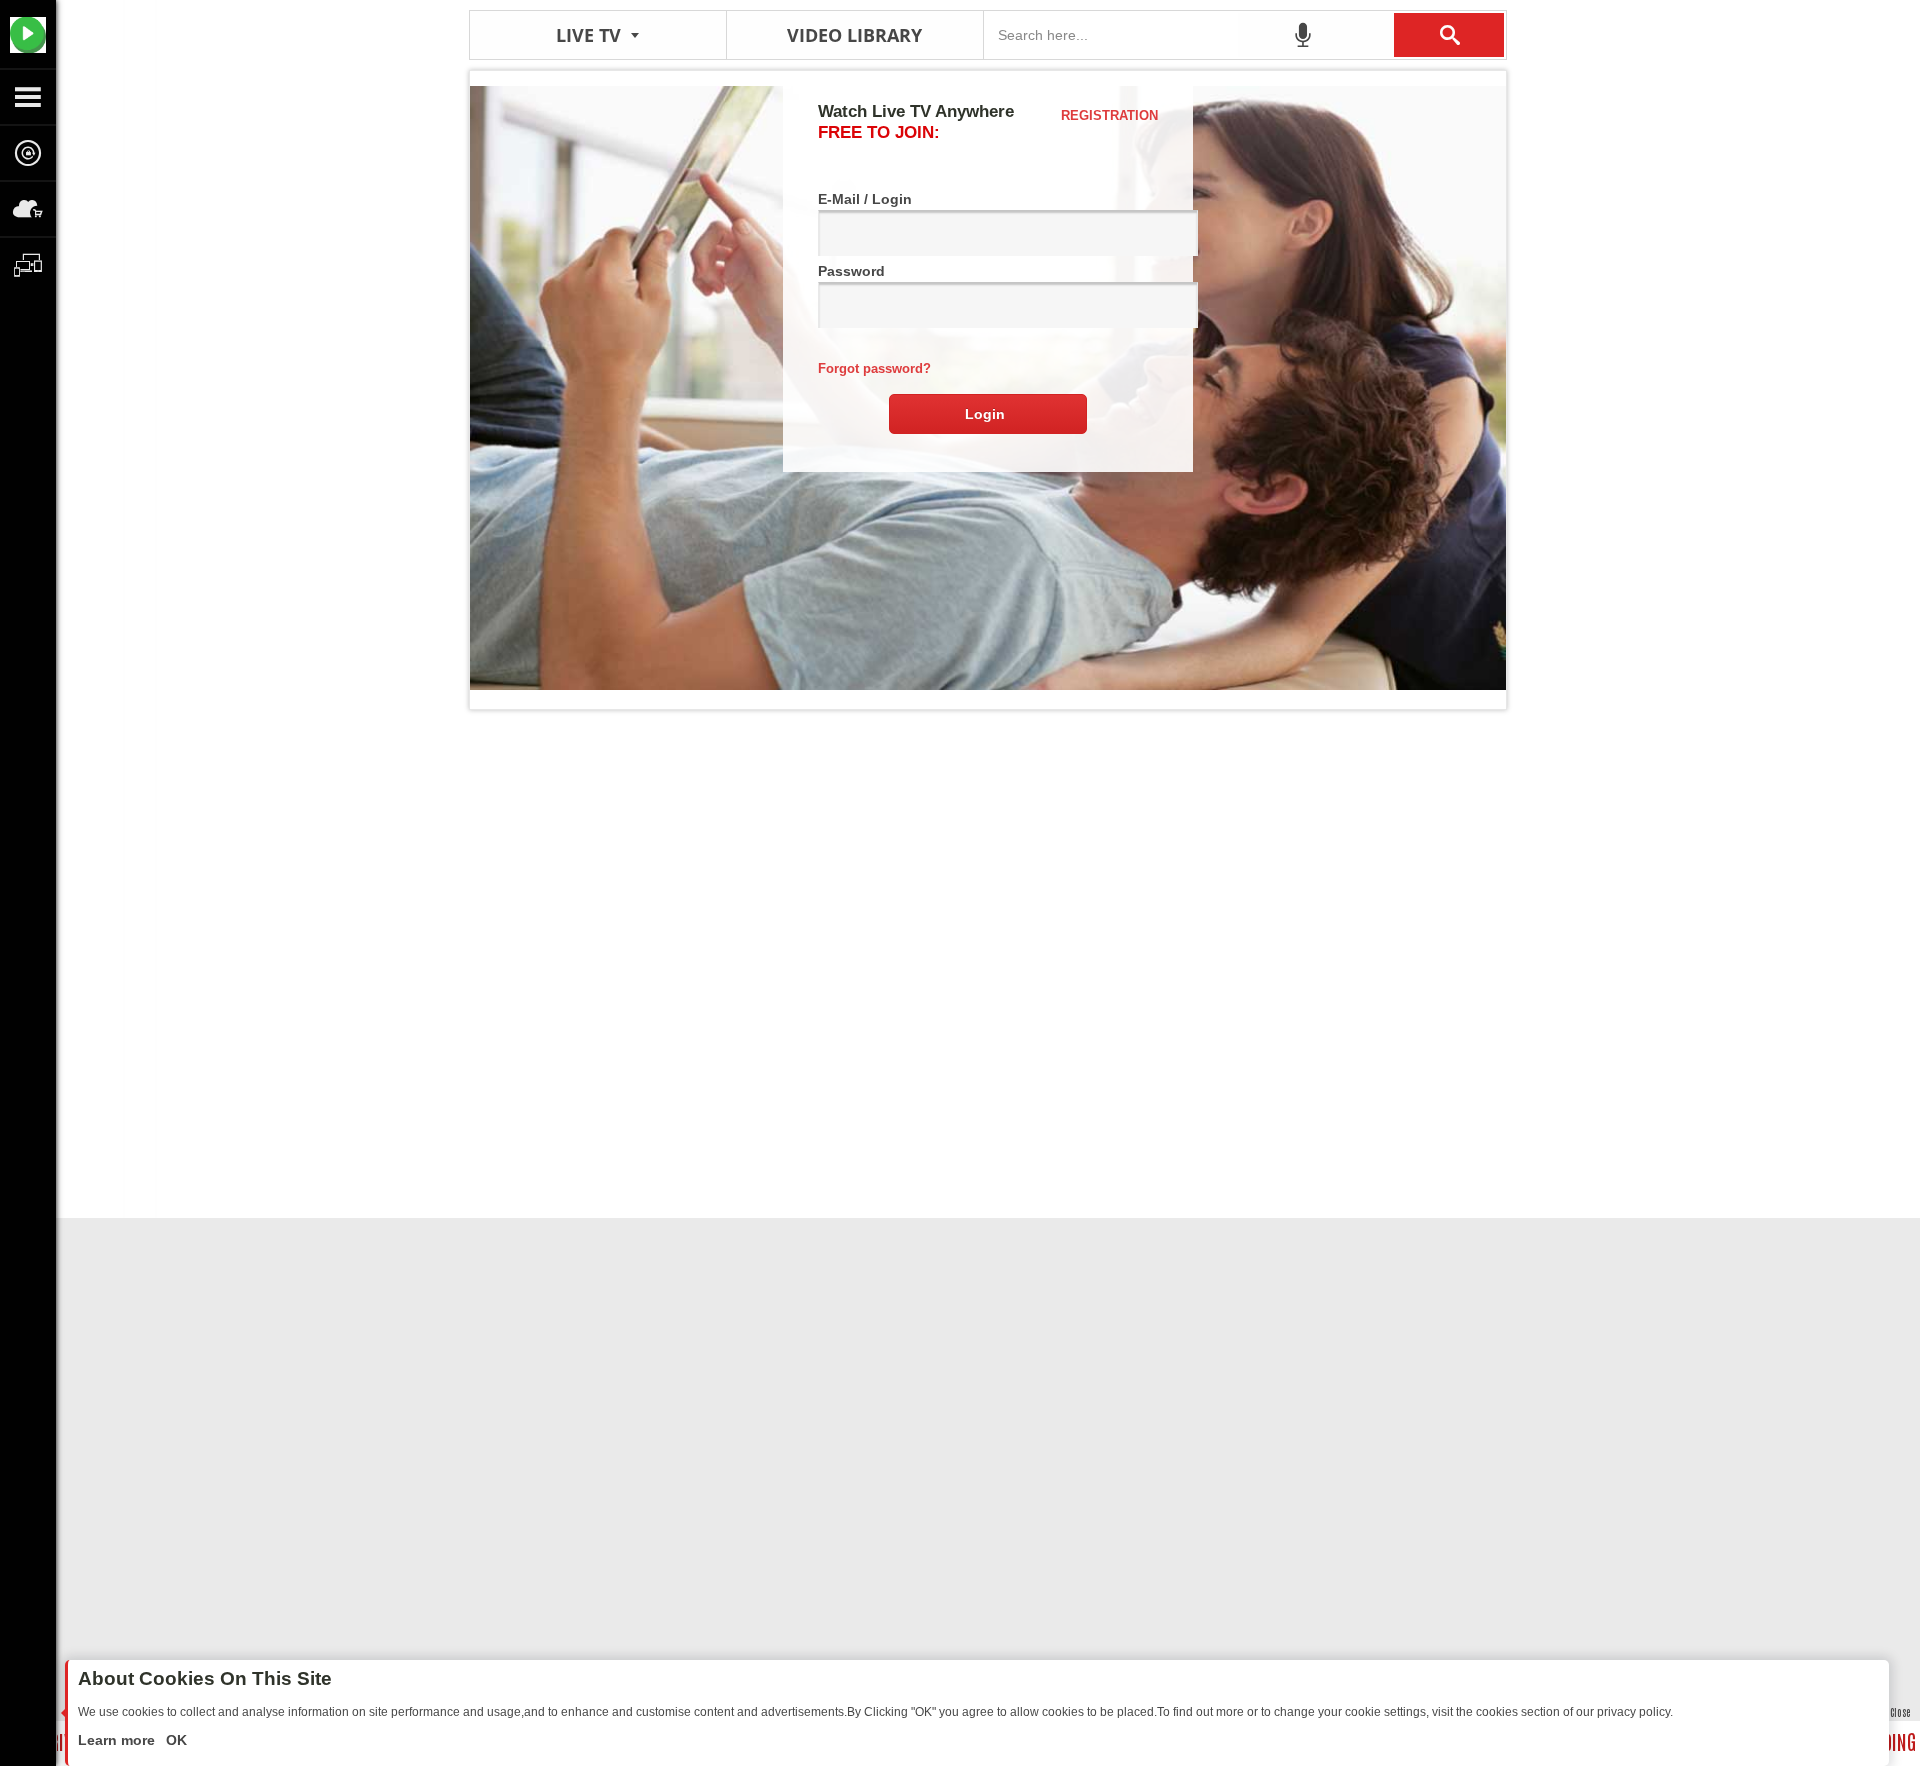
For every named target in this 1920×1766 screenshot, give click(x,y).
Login (985, 414)
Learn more (118, 1740)
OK (174, 1740)
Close (1900, 1711)
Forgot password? (874, 368)
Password (851, 271)
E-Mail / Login (865, 199)
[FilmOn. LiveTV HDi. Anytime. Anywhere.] (28, 34)
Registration (1109, 115)
